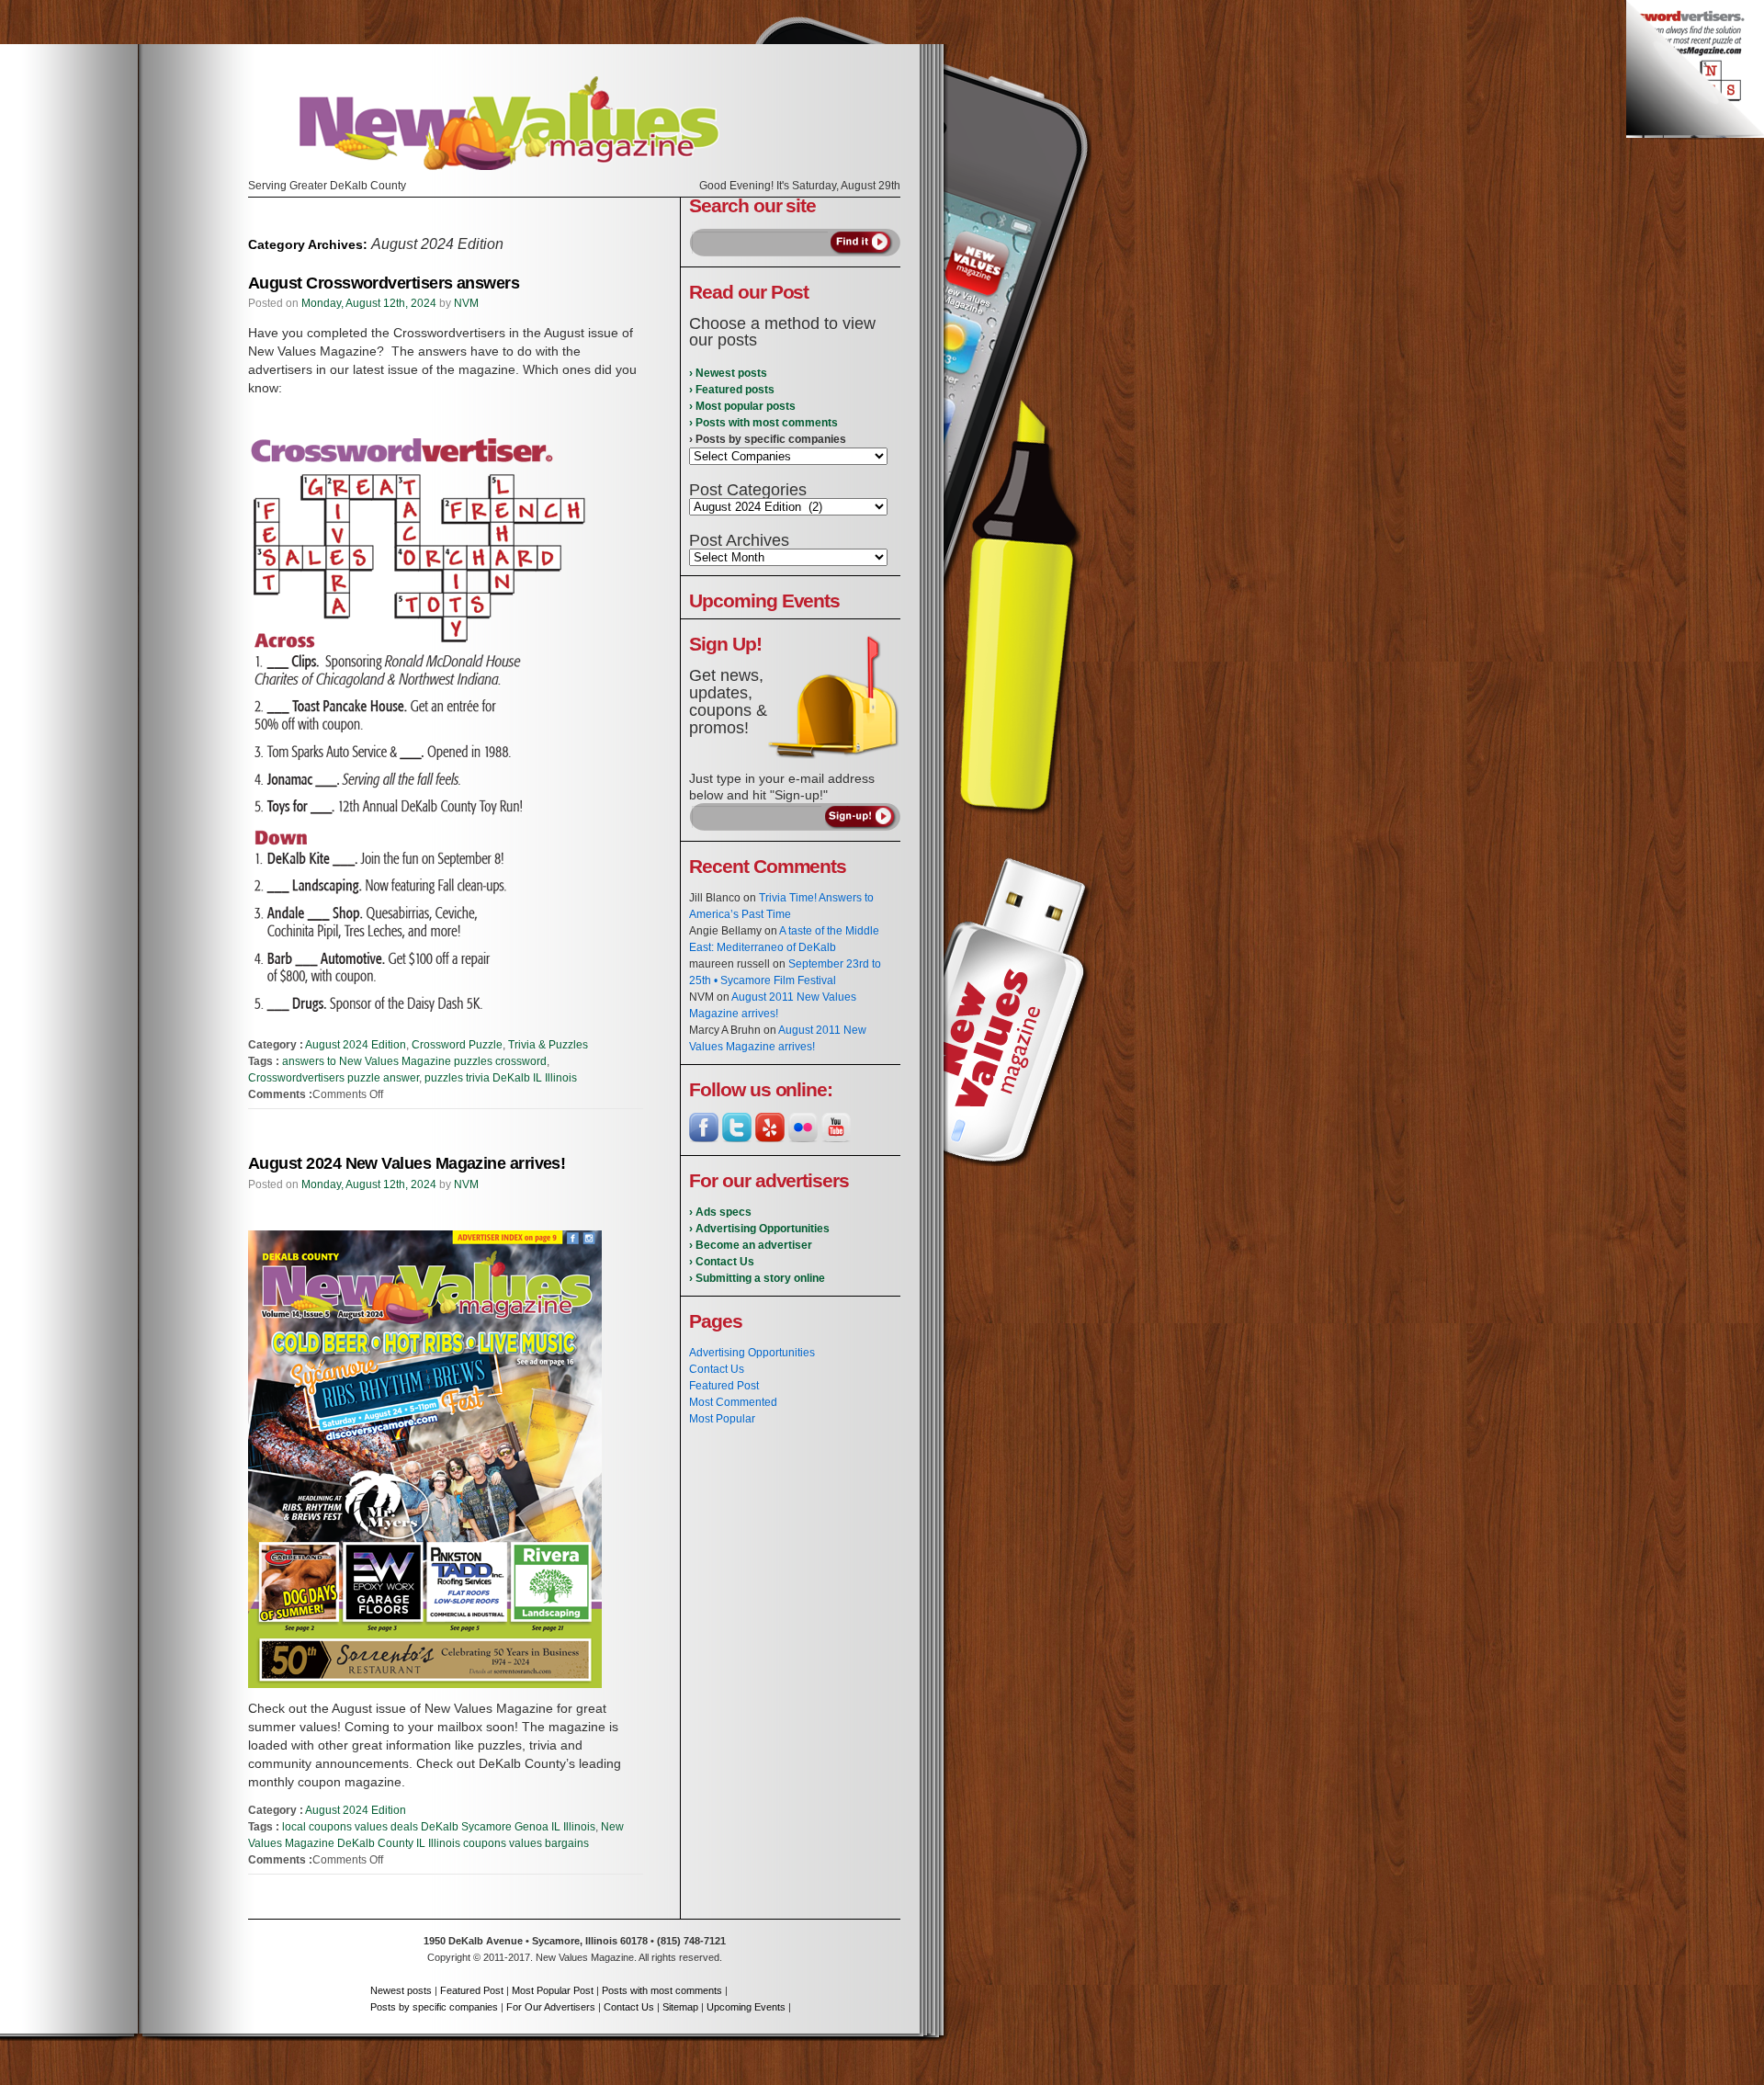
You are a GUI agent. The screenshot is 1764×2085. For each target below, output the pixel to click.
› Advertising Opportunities (759, 1229)
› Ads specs (720, 1212)
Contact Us (717, 1369)
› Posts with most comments (763, 423)
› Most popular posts (742, 406)
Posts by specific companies (434, 2007)
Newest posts (401, 1990)
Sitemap (680, 2007)
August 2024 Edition (356, 1045)
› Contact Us (722, 1262)
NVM (466, 303)
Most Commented (733, 1402)
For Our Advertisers (551, 2007)
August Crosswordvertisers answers (384, 283)
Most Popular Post (553, 1990)
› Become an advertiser (751, 1245)
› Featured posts (732, 390)
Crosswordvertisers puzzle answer (334, 1078)
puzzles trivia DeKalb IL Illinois (501, 1078)
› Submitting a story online (757, 1278)
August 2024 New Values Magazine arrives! (407, 1163)
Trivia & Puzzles (548, 1045)
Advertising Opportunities (752, 1353)
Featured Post (724, 1386)
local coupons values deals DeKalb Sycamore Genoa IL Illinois (439, 1827)
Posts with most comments (662, 1990)
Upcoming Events (746, 2007)
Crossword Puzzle (457, 1045)
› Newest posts (728, 373)
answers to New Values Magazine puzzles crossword (414, 1061)
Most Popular (722, 1419)
